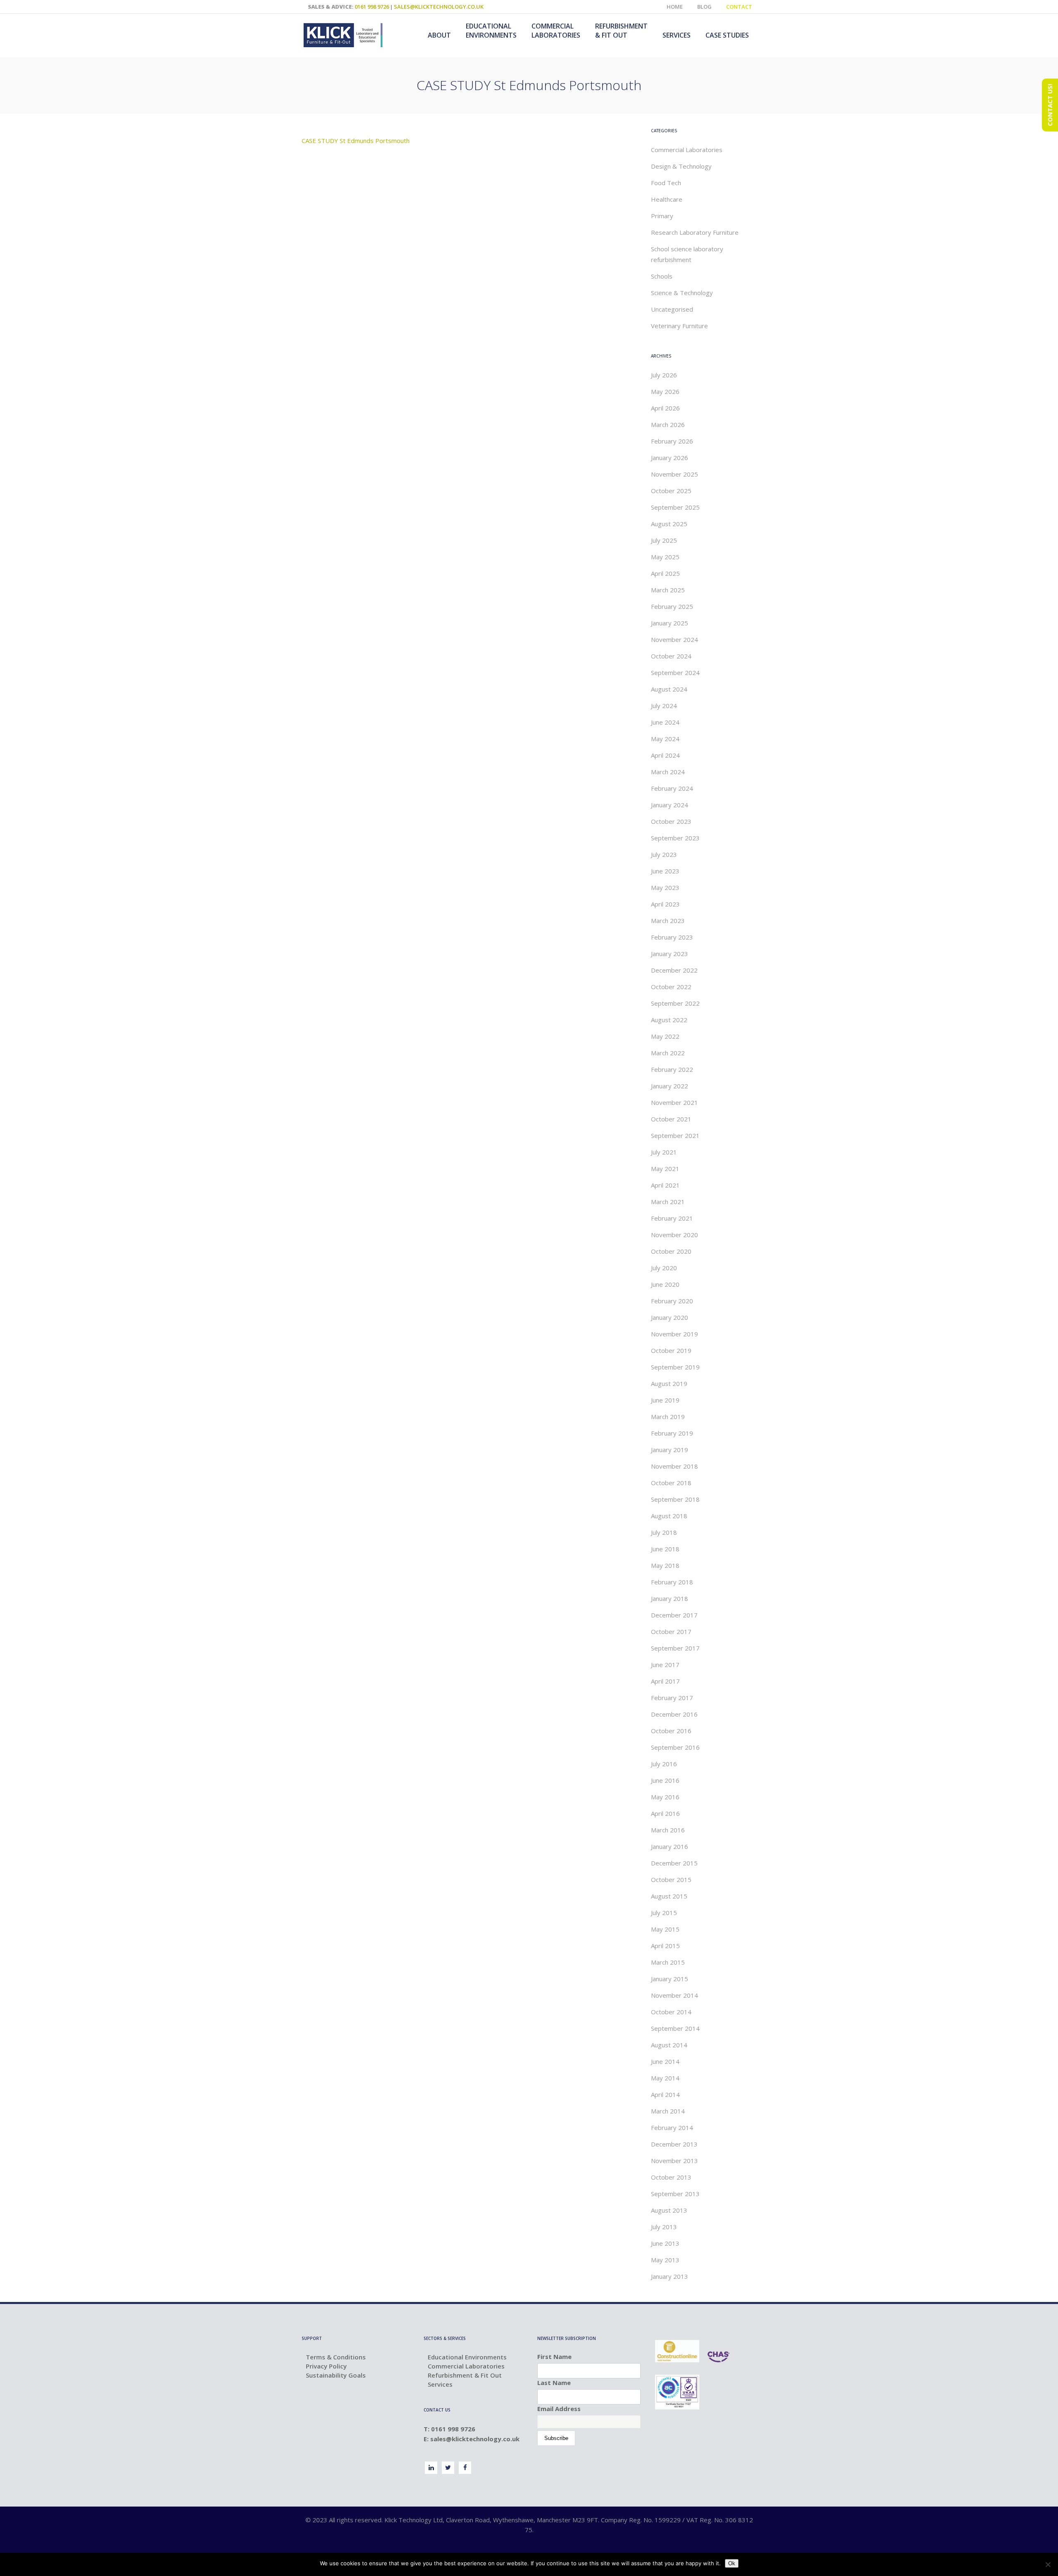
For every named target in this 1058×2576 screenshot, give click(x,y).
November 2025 (674, 474)
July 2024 (664, 706)
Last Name (554, 2383)
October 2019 (671, 1350)
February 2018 (672, 1582)
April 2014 (665, 2094)
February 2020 (672, 1301)
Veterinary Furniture (679, 326)
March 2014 (668, 2111)
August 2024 (669, 689)
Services (440, 2384)
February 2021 (672, 1218)
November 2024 (674, 639)
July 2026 (664, 375)
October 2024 (671, 656)
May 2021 (665, 1169)
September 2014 (675, 2028)
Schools (662, 276)
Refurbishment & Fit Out (465, 2375)
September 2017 (675, 1648)
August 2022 (669, 1020)
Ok (732, 2563)
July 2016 (664, 1764)
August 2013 (669, 2210)
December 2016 (674, 1714)
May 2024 (665, 739)
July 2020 (664, 1268)
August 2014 (669, 2045)
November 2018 (674, 1466)
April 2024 (665, 755)
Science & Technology (682, 293)
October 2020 (671, 1251)
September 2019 (675, 1367)
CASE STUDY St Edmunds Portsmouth (356, 141)
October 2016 (671, 1731)
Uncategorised (672, 309)
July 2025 (664, 540)
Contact (739, 7)
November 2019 (674, 1334)
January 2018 (670, 1598)
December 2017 (674, 1615)
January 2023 (670, 954)
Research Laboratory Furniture (695, 232)
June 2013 (665, 2243)
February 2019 (672, 1433)
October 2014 (671, 2012)
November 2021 (674, 1102)
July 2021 (664, 1152)
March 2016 (668, 1830)
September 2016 (675, 1747)
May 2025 (665, 557)
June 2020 (665, 1284)
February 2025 (672, 606)
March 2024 (668, 772)
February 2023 (672, 937)
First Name (554, 2357)
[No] (1048, 2564)
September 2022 (675, 1003)
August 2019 (669, 1383)
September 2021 (675, 1135)
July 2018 (664, 1532)
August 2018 (669, 1516)
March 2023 (668, 921)
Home (675, 7)
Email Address (559, 2409)
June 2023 (665, 871)
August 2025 (669, 524)
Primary (662, 216)
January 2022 (670, 1086)
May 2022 (665, 1036)
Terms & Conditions (336, 2357)
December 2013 (674, 2144)
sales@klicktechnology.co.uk (439, 7)
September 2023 (675, 838)
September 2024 (675, 673)
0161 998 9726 (372, 7)
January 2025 (670, 623)
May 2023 (665, 887)
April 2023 (665, 904)
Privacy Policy (326, 2366)
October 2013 (671, 2177)
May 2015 (665, 1929)
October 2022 (671, 987)
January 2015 (670, 1979)
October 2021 (671, 1119)
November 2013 (674, 2161)
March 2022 (668, 1053)
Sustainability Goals (336, 2375)
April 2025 (665, 573)
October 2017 (671, 1631)
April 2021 (665, 1185)
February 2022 (672, 1069)
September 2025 (675, 507)
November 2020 (674, 1235)
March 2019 (668, 1417)
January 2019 (670, 1450)
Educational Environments (467, 2357)
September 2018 (675, 1499)
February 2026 (672, 441)
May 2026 (665, 391)
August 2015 (669, 1896)
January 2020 (670, 1317)
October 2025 (671, 491)
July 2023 (664, 854)
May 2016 (665, 1797)
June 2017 (665, 1665)
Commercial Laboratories (687, 150)
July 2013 (664, 2227)
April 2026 (665, 408)
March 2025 (668, 590)
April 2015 (665, 1946)
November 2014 (674, 1995)
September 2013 (675, 2194)
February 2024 (672, 788)
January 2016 (670, 1846)
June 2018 (665, 1549)
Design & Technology (681, 166)
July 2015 (664, 1913)
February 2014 (672, 2128)
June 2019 (665, 1400)
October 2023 (671, 821)
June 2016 (665, 1780)
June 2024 (665, 722)
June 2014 (665, 2061)
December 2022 (674, 970)
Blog (704, 7)
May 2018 (665, 1565)
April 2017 (665, 1681)
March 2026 (668, 425)
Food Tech (666, 183)
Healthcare (667, 199)
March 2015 (668, 1962)
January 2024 (670, 805)
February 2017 (672, 1698)
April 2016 (665, 1813)
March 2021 (668, 1202)
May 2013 (665, 2260)
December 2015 (674, 1863)
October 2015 (671, 1880)
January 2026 (670, 458)
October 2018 (671, 1483)
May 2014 (665, 2078)
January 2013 (670, 2276)
